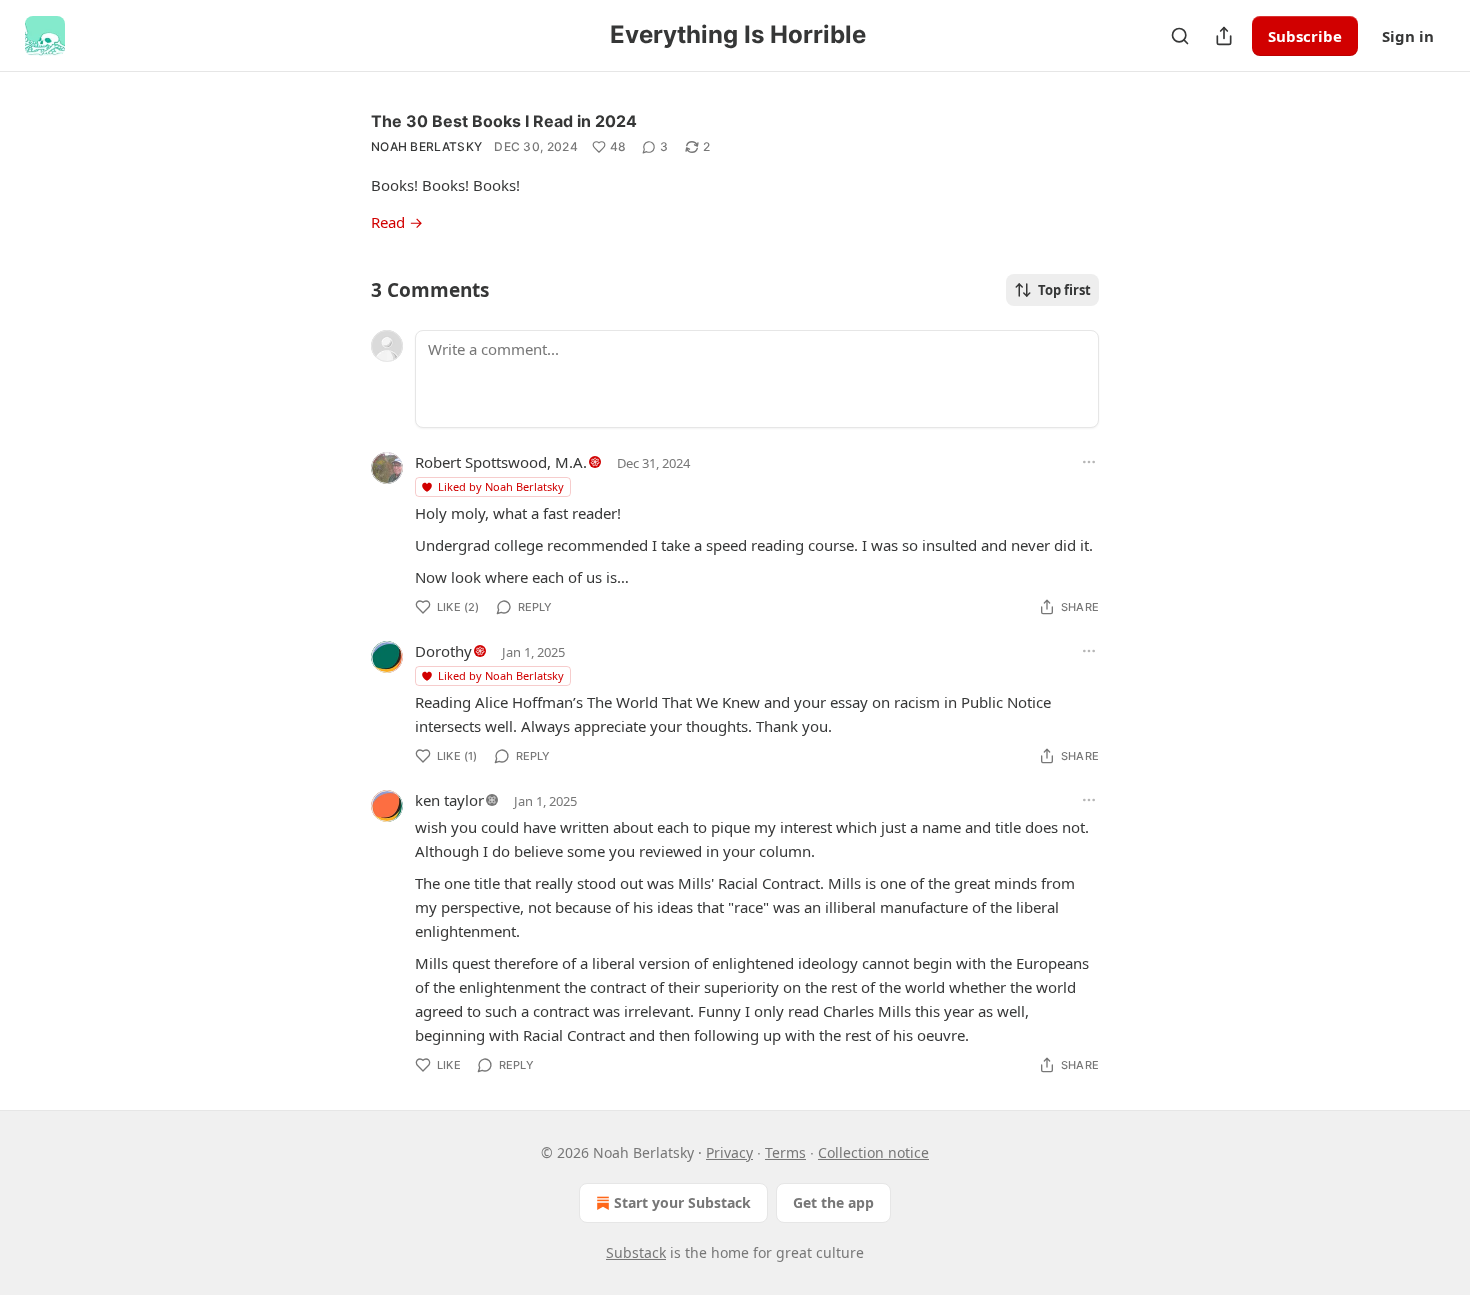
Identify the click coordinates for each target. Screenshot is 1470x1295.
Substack (636, 1252)
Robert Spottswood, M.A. (501, 462)
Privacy (729, 1152)
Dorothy (443, 651)
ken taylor (449, 800)
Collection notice (873, 1152)
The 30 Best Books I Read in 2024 (504, 121)
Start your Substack (682, 1202)
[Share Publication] (1224, 36)
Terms (785, 1152)
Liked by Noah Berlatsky (501, 486)
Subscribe (1305, 36)
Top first (1064, 290)
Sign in (1408, 36)
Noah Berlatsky (426, 146)
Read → (397, 222)
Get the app (833, 1202)
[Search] (1180, 36)
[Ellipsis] (1089, 462)
